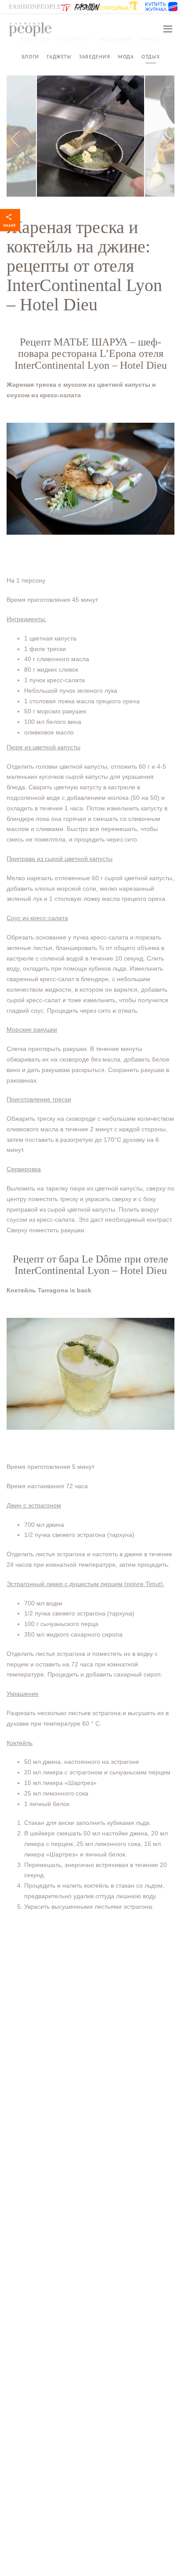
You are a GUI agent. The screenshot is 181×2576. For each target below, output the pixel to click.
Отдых (150, 57)
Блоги (30, 57)
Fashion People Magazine (30, 29)
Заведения (94, 57)
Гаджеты (59, 57)
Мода (126, 57)
